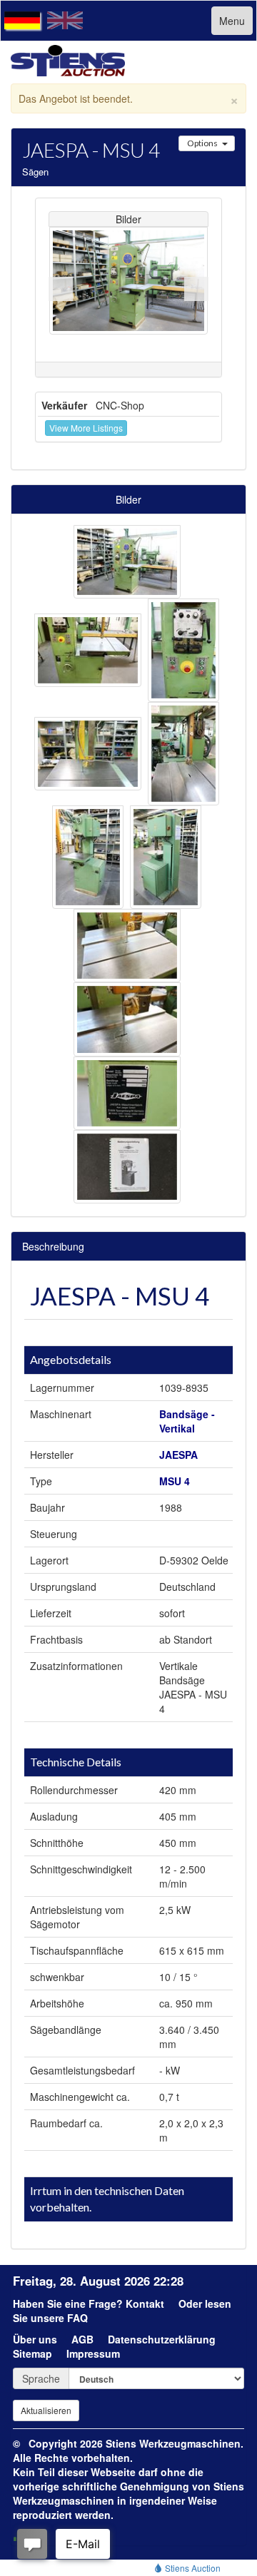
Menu (232, 21)
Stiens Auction (192, 2568)
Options (202, 143)
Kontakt (145, 2303)
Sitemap (32, 2353)
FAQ (77, 2318)
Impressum (93, 2353)
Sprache (41, 2378)
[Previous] (61, 289)
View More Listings (86, 428)
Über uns (35, 2339)
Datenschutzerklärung (162, 2339)
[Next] (196, 289)
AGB (82, 2339)
